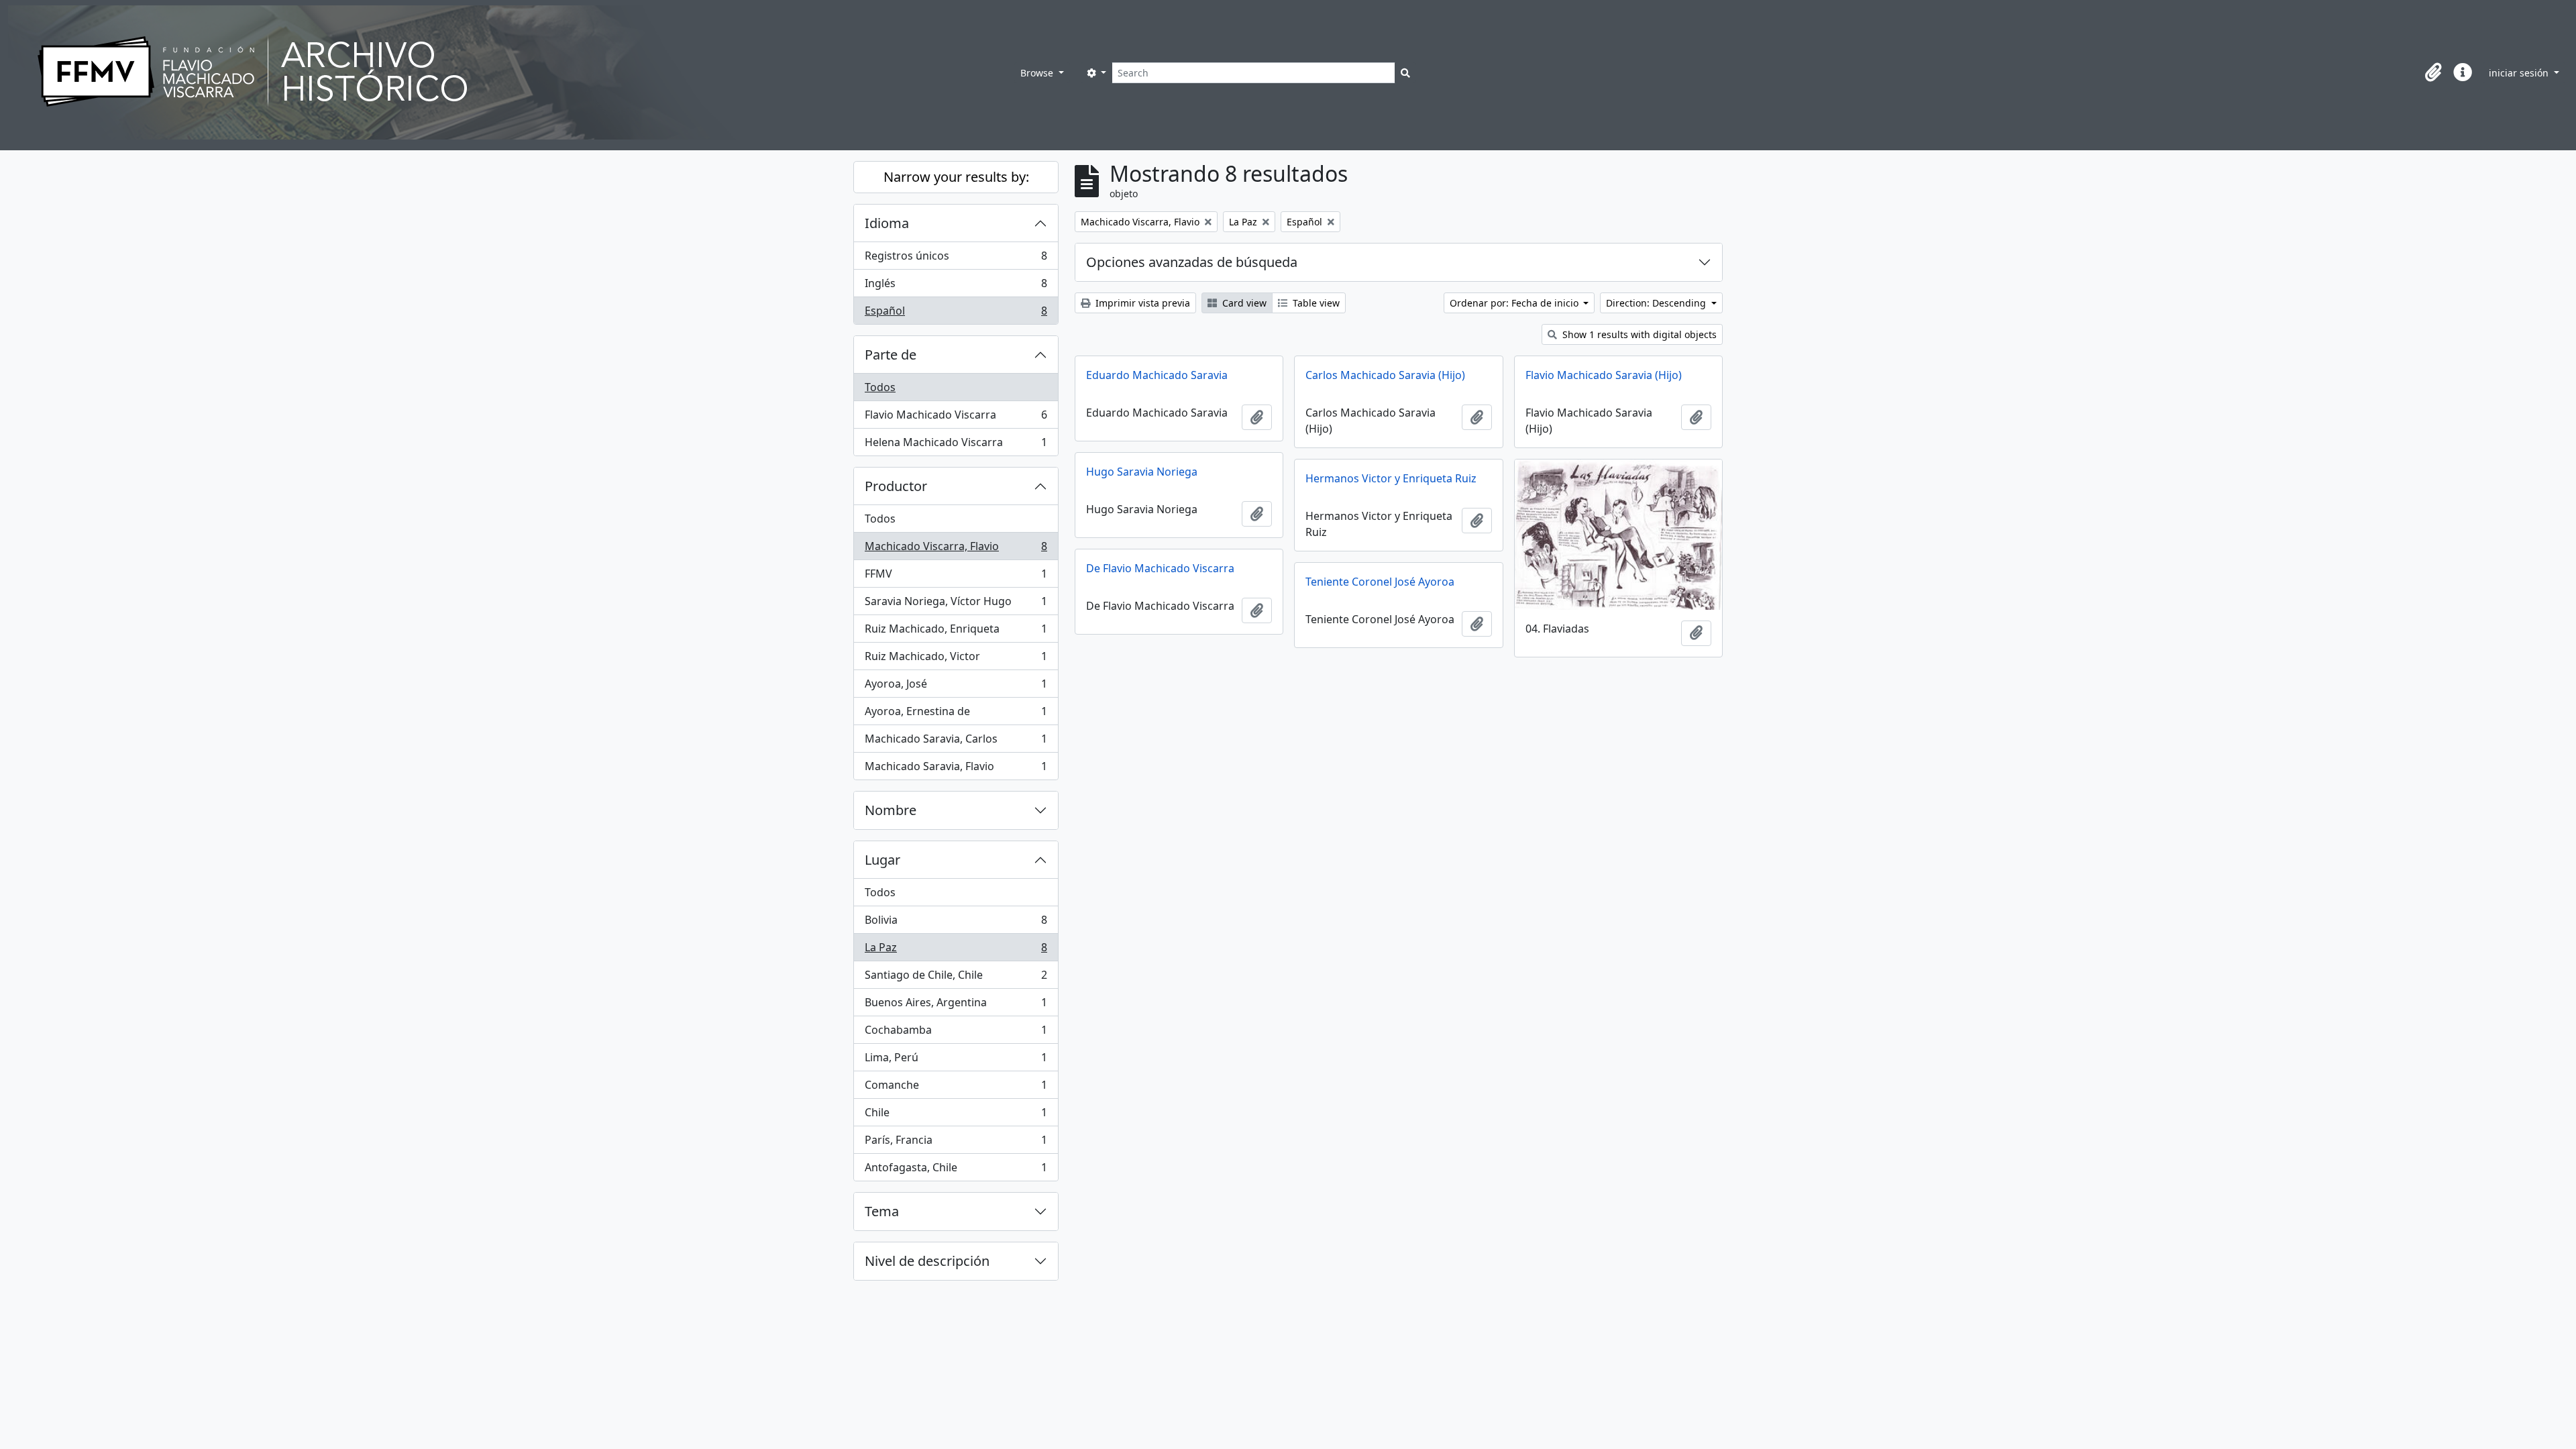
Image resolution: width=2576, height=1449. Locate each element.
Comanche (956, 1088)
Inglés (956, 286)
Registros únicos (956, 259)
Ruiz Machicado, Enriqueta (956, 632)
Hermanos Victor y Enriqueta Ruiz (1391, 478)
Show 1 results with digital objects (1638, 334)
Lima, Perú (956, 1061)
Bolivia (956, 923)
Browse (1038, 73)
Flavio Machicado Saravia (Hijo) (1604, 375)
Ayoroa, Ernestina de (956, 714)
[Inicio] (511, 72)
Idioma (887, 223)
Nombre (891, 810)
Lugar (882, 860)
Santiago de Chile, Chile (956, 978)
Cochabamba (956, 1033)
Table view (1315, 303)
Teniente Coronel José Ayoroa (1380, 582)
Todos (880, 387)
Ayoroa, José (956, 687)
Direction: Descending (1657, 303)
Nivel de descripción (927, 1261)
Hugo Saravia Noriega (1142, 472)
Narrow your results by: (956, 177)
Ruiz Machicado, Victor (956, 659)
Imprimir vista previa (1141, 303)
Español (956, 314)
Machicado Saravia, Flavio (956, 769)
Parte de (891, 355)
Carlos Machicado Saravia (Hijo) (1385, 375)
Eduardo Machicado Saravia (1157, 375)
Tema (882, 1211)
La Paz (956, 951)
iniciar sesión (2520, 73)
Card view (1243, 303)
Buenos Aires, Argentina (956, 1006)
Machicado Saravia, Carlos (956, 742)
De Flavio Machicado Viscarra (1160, 568)
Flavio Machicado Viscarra (956, 418)
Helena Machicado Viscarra (956, 445)
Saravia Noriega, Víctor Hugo (956, 604)
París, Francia (956, 1143)
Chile (956, 1116)
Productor (896, 486)
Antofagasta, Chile (956, 1170)
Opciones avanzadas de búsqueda (1192, 262)
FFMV (956, 577)
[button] (2433, 72)
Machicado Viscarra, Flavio (956, 549)
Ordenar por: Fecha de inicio (1515, 303)
